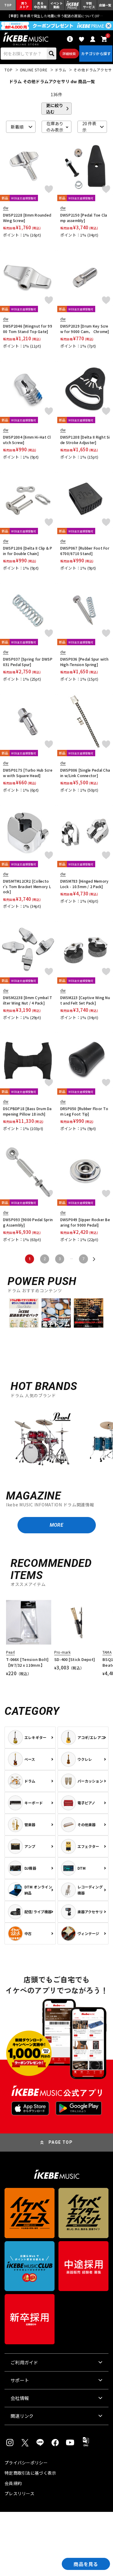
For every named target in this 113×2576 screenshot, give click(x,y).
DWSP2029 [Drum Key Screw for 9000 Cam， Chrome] (85, 329)
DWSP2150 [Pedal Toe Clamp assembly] (84, 218)
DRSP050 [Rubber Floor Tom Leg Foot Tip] (84, 1111)
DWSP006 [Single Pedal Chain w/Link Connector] (85, 773)
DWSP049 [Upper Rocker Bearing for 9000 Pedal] (85, 1222)
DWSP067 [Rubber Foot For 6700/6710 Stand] (85, 551)
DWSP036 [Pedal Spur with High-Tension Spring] (84, 662)
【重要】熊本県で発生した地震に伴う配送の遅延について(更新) (57, 16)
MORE (56, 1525)
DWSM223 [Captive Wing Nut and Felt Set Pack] (85, 1000)
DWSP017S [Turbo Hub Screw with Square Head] (28, 773)
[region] (56, 1441)
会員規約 (13, 2483)
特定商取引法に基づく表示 (30, 2473)
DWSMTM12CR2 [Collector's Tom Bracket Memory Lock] (27, 886)
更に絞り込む (55, 109)
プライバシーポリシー (26, 2463)
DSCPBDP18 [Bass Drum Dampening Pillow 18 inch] (27, 1111)
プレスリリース (19, 2493)
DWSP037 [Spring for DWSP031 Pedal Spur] (28, 662)
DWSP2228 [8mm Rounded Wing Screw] (27, 218)
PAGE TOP (61, 2142)
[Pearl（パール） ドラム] (42, 1442)
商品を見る (86, 2564)
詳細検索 (69, 54)
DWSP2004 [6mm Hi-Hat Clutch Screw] (27, 440)
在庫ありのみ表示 (55, 127)
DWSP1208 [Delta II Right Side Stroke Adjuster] (85, 440)
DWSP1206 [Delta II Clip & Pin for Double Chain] (28, 551)
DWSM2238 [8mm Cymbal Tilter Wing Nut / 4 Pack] (28, 1000)
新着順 (17, 127)
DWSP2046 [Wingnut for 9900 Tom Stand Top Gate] (28, 329)
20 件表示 (89, 127)
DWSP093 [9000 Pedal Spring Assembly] (28, 1222)
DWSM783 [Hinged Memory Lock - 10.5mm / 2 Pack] (84, 884)
